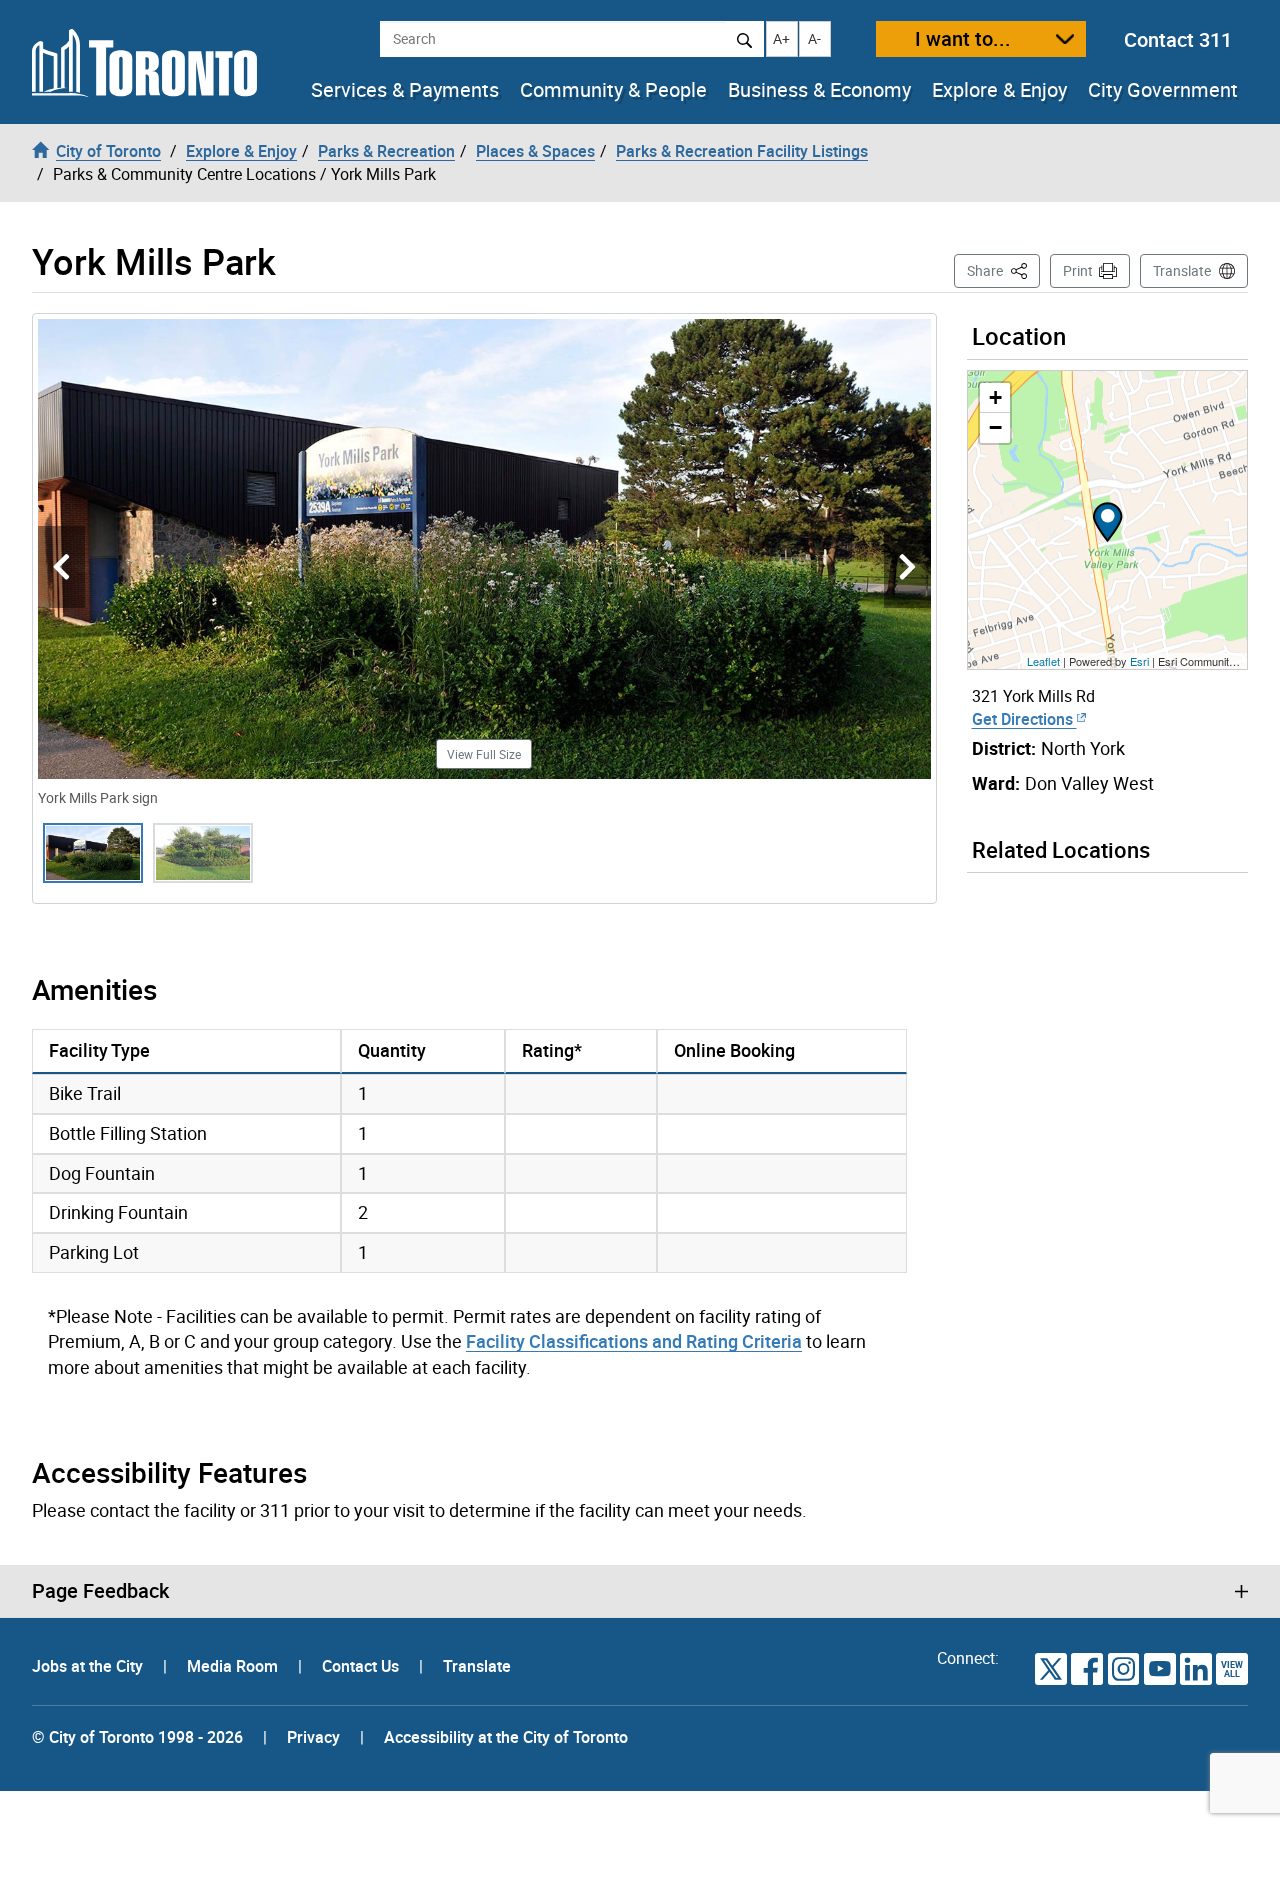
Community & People (613, 90)
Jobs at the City (89, 1666)
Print (1078, 270)
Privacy (313, 1737)
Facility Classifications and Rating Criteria (634, 1341)
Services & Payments (405, 90)
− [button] (995, 427)
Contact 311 (1178, 39)
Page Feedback (100, 1591)
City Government (1163, 90)
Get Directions (1024, 719)
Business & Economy (819, 90)
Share (1003, 270)
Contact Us (362, 1666)
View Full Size (484, 754)
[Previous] (61, 567)
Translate (1182, 270)
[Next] (907, 567)
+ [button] (995, 397)
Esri (1139, 661)
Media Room (234, 1666)
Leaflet (1043, 661)
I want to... (963, 38)
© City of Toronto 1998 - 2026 (137, 1737)
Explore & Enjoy (999, 90)
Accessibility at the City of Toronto (506, 1737)
